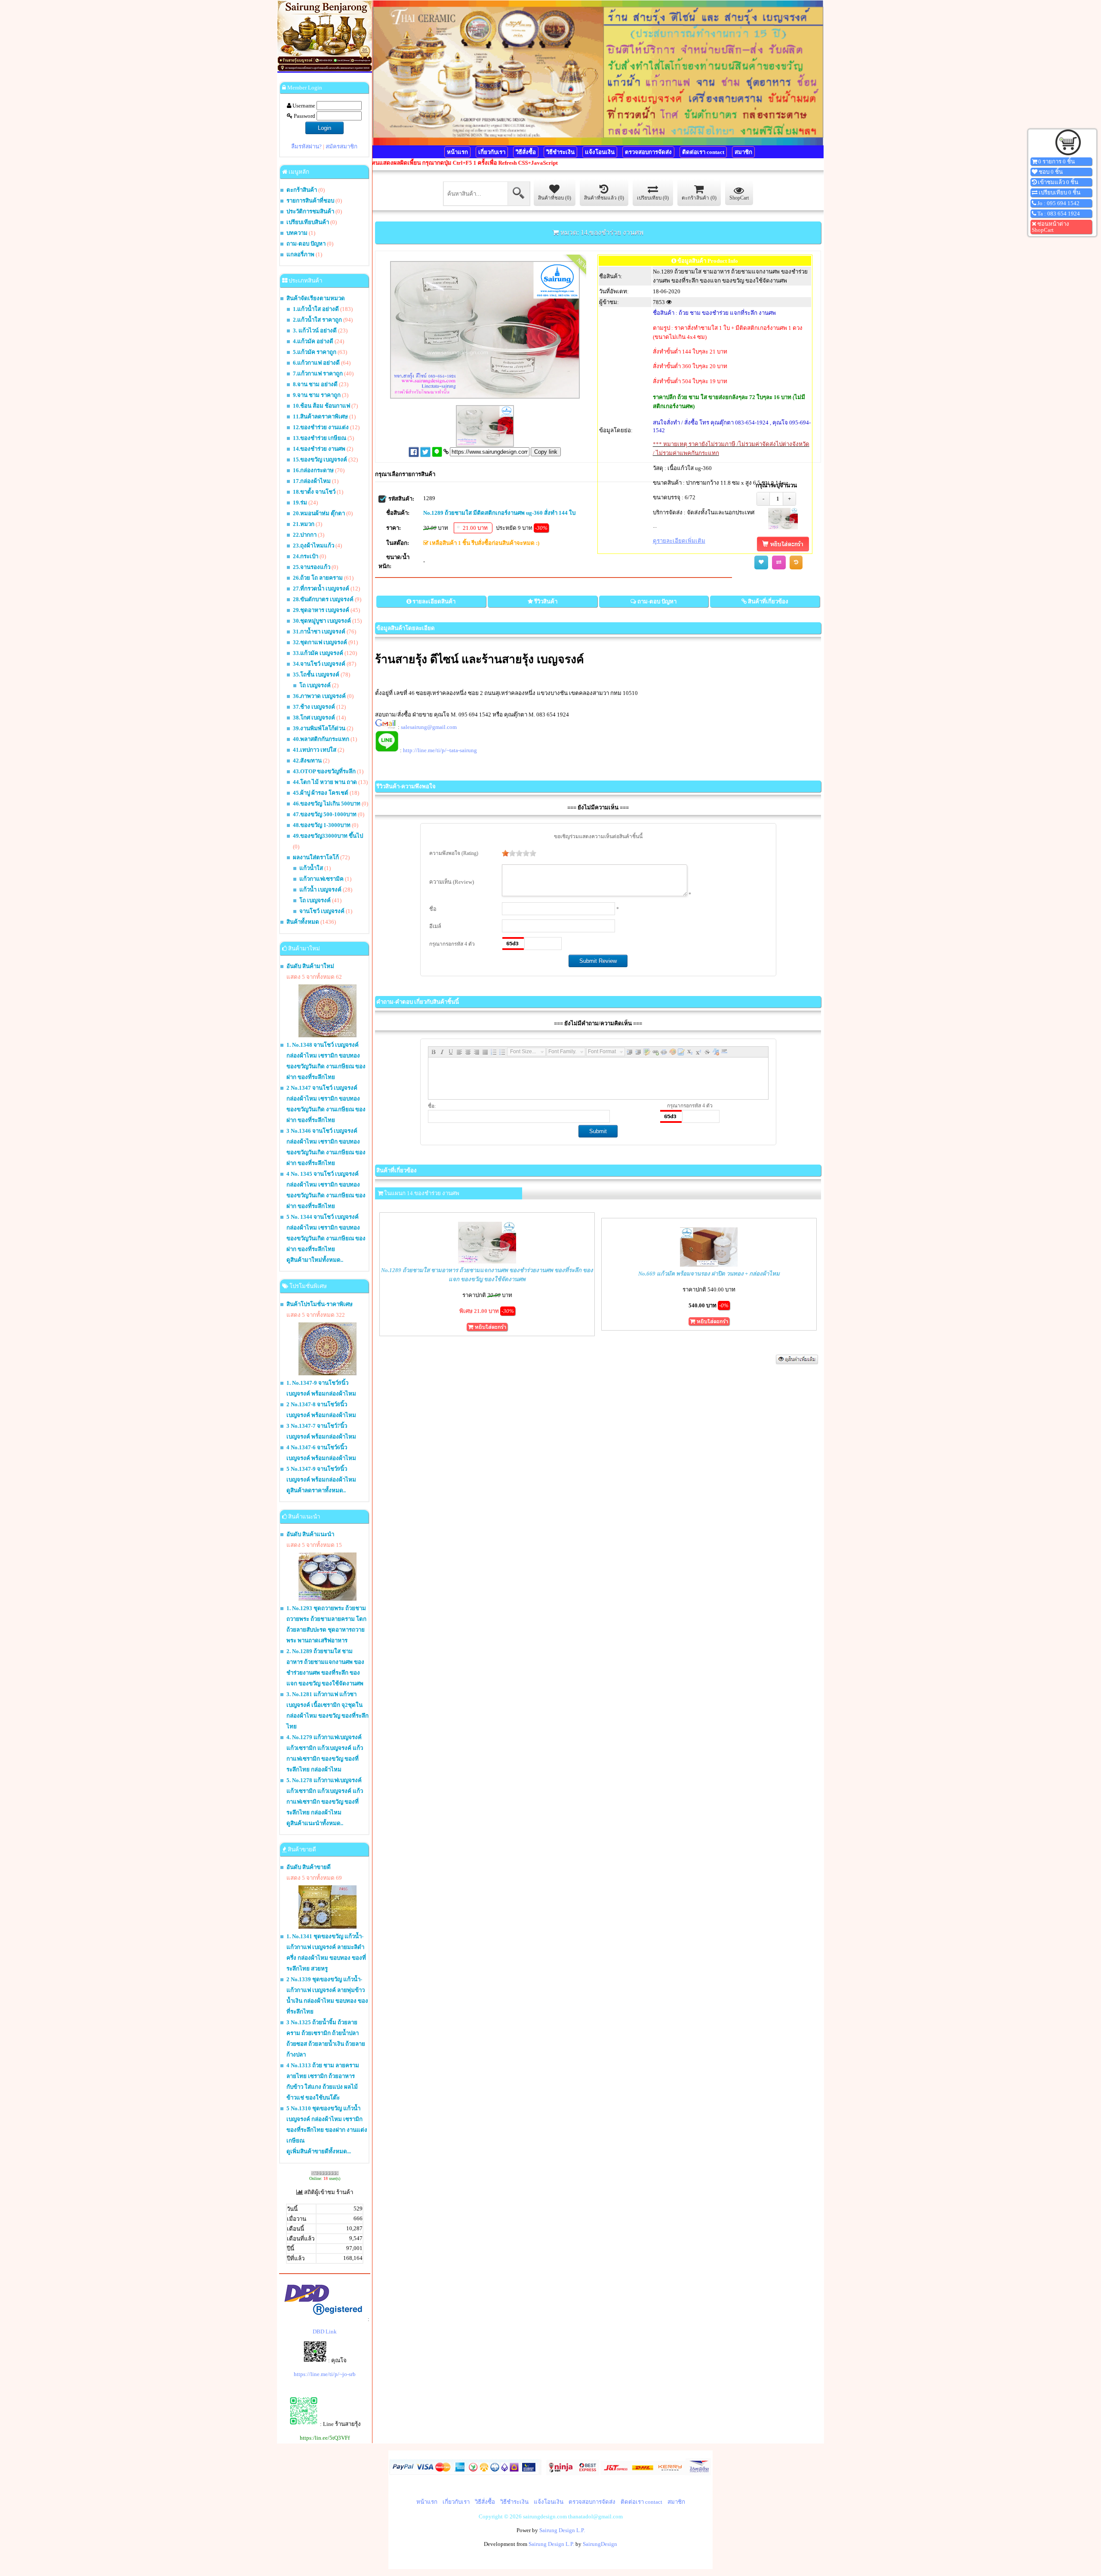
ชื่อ (433, 909)
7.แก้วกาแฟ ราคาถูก (318, 373)
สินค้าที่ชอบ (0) (555, 198)
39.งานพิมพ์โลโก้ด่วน (319, 728)
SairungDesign (600, 2544)
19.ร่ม (300, 503)
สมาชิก (743, 152)
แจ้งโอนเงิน (600, 152)
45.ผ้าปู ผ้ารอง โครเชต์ (321, 793)
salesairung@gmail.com (429, 727)
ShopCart (739, 198)
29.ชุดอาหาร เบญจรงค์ (321, 610)
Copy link (546, 452)
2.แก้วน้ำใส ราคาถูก (317, 320)
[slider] (519, 853)
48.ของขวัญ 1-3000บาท (322, 825)
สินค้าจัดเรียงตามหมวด (316, 298)
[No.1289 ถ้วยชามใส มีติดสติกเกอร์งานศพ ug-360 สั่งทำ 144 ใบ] (783, 527)
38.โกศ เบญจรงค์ (314, 718)
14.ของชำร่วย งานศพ (319, 449)
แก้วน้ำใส (311, 868)
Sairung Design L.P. (562, 2530)
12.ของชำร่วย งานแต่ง (321, 427)
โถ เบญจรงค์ (315, 685)
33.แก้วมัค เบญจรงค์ (318, 653)
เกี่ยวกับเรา (492, 152)
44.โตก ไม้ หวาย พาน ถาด (325, 782)
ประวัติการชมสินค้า (310, 211)
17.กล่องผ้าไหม (312, 481)
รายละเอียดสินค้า (434, 601)
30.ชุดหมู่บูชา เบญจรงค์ (322, 621)
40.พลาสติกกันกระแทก (321, 739)
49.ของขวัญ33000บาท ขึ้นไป (328, 836)
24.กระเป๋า (306, 556)
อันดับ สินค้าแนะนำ (310, 1534)
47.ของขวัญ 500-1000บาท (325, 814)
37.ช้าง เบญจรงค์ (314, 707)
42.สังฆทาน (307, 761)
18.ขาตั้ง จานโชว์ (314, 492)
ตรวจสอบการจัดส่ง (648, 152)
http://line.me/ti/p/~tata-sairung (440, 750)
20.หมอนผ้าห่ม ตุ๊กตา (319, 513)
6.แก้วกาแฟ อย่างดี (316, 363)
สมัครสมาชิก (341, 146)
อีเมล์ (435, 926)
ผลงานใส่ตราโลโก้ (316, 857)
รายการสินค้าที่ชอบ (310, 201)
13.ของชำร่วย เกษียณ (320, 438)
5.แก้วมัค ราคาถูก (315, 352)
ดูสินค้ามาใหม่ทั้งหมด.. (315, 1260)
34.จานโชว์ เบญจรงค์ (319, 664)
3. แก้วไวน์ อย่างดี (315, 330)
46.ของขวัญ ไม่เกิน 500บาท (327, 804)
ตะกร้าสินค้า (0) (699, 198)
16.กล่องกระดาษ (313, 470)
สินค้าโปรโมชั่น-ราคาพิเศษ (320, 1304)
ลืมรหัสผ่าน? (306, 146)
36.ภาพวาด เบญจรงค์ (319, 696)
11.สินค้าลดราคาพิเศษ (320, 417)
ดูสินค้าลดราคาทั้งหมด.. (316, 1490)
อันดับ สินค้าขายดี (309, 1867)
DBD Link (325, 2332)
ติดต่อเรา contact (703, 152)
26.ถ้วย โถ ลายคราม (318, 578)
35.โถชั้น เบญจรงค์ (316, 675)
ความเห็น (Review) (452, 882)
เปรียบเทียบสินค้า (308, 222)
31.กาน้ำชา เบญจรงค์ (319, 632)
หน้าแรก (457, 152)
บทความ (298, 233)
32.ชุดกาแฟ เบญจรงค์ (320, 642)
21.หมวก (304, 524)
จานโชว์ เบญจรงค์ (322, 911)
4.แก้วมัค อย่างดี (313, 341)
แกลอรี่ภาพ (300, 254)
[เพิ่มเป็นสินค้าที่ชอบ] (761, 563)
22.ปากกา (305, 535)
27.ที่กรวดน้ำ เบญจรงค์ (321, 589)
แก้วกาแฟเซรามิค (321, 879)
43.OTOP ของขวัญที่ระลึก (324, 771)
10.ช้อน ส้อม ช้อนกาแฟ (321, 406)
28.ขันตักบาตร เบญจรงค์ (323, 599)
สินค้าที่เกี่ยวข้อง (768, 601)
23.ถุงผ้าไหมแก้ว (314, 546)
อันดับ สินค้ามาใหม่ (310, 966)
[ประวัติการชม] (796, 563)
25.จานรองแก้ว (312, 567)
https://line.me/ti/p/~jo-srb (325, 2374)
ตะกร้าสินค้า (302, 190)
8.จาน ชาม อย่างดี (315, 384)
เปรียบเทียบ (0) (653, 198)
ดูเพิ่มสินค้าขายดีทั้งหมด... (319, 2151)
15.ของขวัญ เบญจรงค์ (320, 460)
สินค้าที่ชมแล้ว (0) (604, 198)
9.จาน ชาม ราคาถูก (317, 395)
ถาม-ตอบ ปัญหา (306, 244)
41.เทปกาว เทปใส (315, 750)
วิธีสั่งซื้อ (526, 152)
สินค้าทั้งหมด (303, 922)
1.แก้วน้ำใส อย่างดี (316, 309)
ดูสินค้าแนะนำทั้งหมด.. (315, 1823)
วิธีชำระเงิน (560, 152)
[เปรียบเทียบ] (779, 563)
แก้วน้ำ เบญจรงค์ (320, 890)
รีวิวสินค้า (546, 601)
